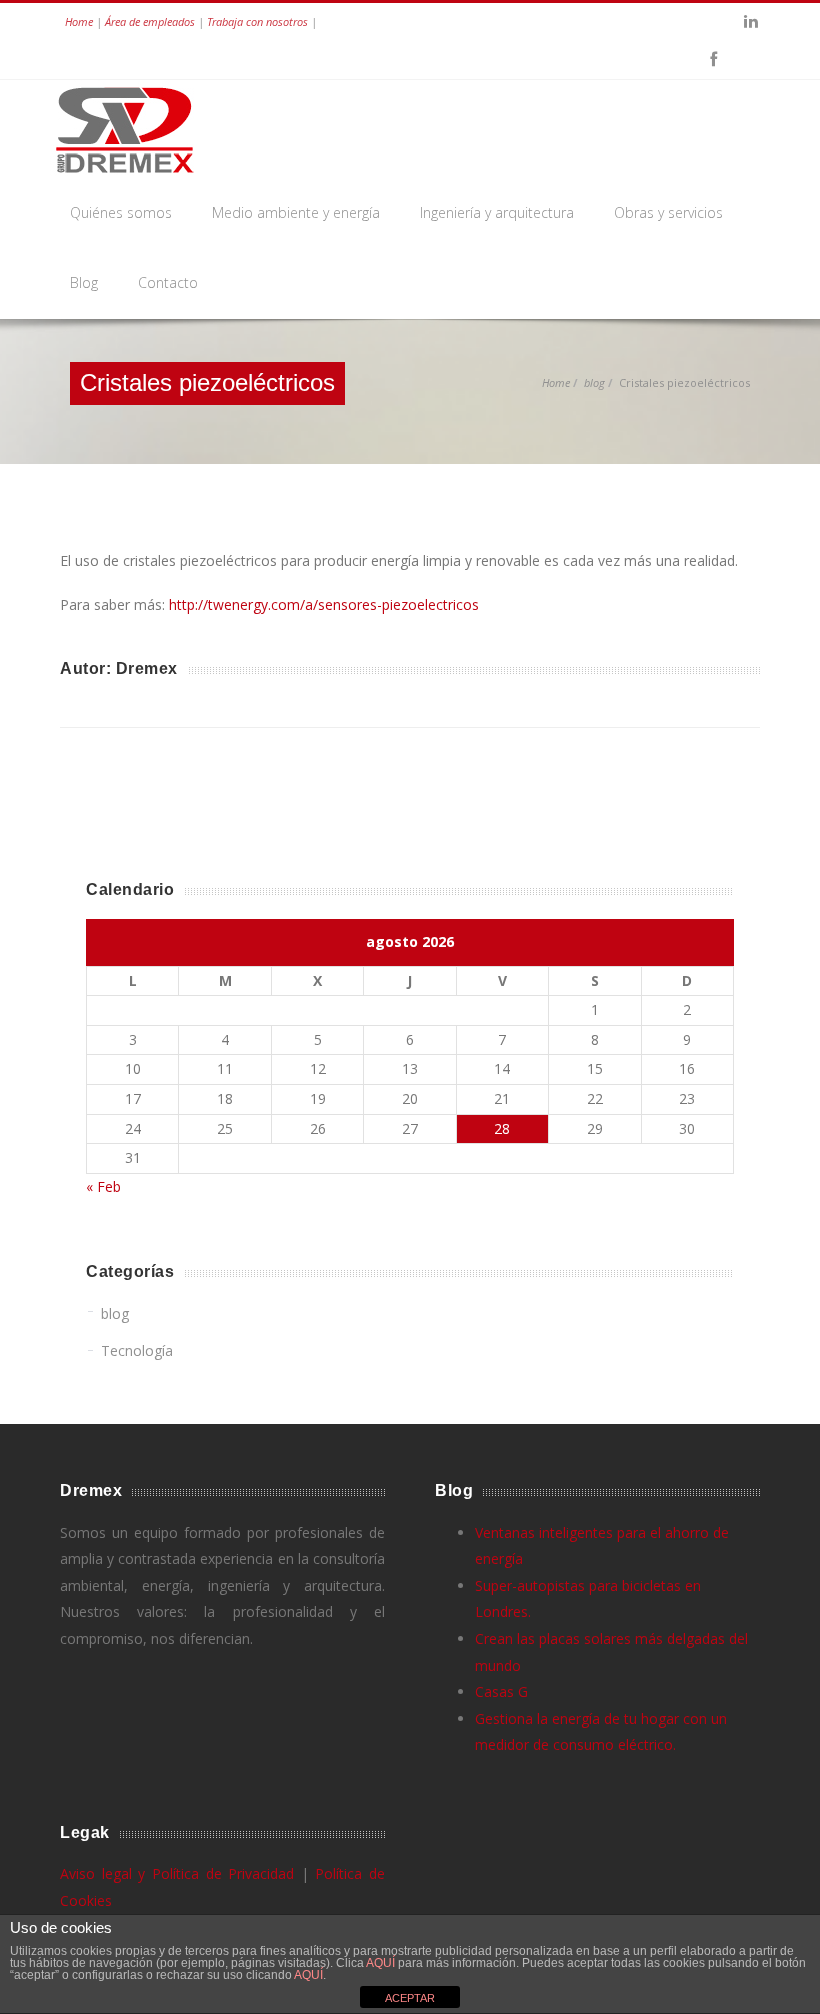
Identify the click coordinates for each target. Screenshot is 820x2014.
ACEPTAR (410, 1998)
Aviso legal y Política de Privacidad (177, 1873)
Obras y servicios (668, 212)
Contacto (168, 282)
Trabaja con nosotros (257, 21)
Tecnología (137, 1350)
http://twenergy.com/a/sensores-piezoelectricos (324, 604)
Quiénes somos (121, 212)
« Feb (103, 1186)
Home (79, 21)
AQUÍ (382, 1963)
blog (594, 382)
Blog (84, 282)
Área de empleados (150, 21)
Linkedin (751, 22)
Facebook (713, 60)
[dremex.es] (132, 130)
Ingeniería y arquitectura (497, 212)
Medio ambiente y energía (296, 212)
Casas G (501, 1691)
